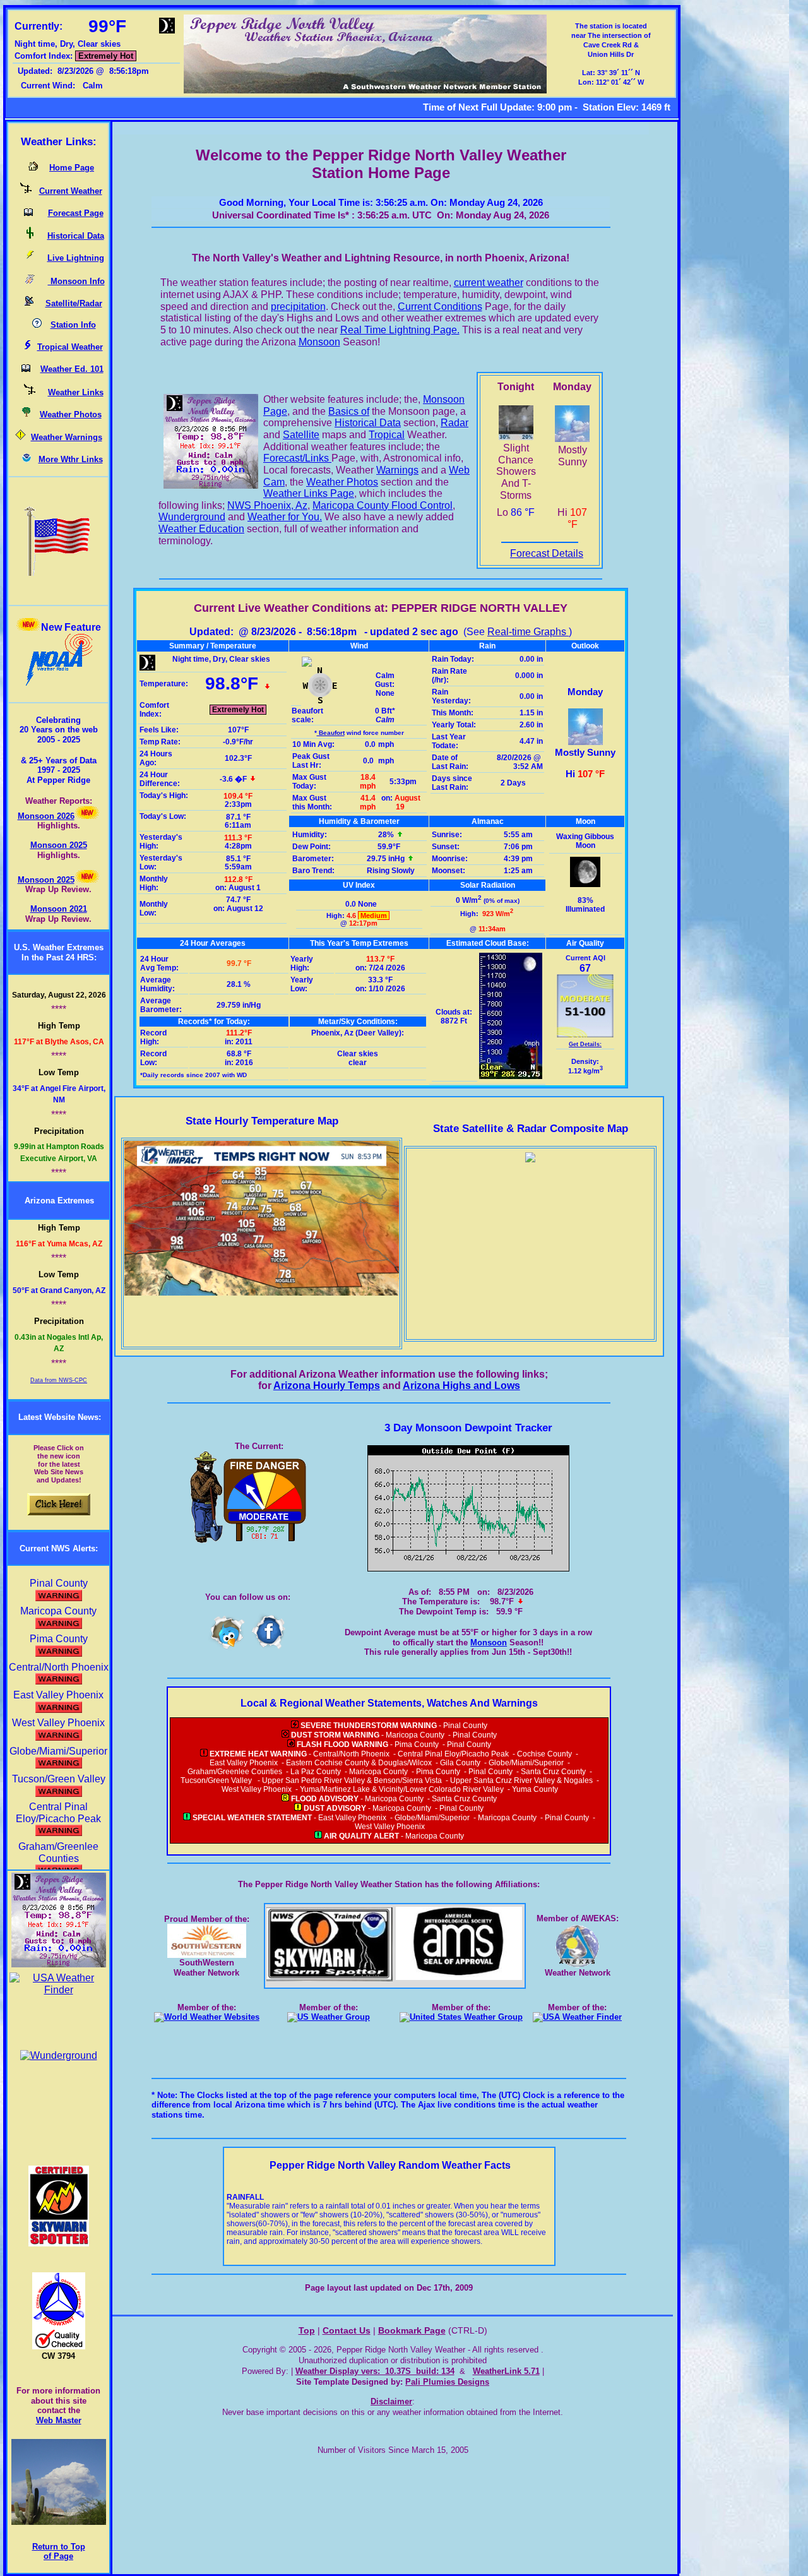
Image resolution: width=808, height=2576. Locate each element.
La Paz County (316, 1772)
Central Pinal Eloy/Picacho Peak (58, 1813)
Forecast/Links (297, 458)
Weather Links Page (309, 493)
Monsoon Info (76, 281)
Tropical (387, 435)
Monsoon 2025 (59, 845)
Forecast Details (547, 553)
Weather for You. (285, 517)
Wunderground (192, 517)
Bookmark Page (412, 2331)
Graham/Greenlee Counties (58, 1852)
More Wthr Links (71, 459)
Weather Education (201, 529)
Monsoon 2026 (46, 816)
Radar (454, 423)
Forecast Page (76, 213)
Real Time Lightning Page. (400, 330)
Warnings (397, 470)
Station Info (73, 325)
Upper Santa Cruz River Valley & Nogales (521, 1780)
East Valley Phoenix (244, 1763)
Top (307, 2331)
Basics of (349, 411)
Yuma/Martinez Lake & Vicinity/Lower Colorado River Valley (402, 1789)
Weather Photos (71, 414)
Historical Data (76, 236)
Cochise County (544, 1754)
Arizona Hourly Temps (327, 1386)
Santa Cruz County (553, 1772)
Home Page (72, 168)
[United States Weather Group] (329, 2017)
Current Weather (71, 191)
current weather (489, 283)
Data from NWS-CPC (59, 1380)
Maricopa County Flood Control (383, 505)
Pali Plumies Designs (447, 2382)
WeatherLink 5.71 (506, 2371)
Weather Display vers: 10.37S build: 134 (375, 2371)
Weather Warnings (67, 437)
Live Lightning (76, 258)
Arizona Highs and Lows (461, 1386)
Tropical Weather (70, 347)
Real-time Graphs (528, 632)
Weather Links (76, 392)
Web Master (59, 2420)
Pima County (417, 1744)
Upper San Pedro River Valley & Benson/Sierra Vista (352, 1780)
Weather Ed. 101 (72, 369)
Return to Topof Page (59, 2552)
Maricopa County (415, 1735)
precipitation (298, 307)
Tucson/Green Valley (217, 1780)
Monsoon (319, 342)
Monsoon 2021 (59, 909)
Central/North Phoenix (351, 1754)
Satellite (301, 435)
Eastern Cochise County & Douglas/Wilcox (359, 1763)
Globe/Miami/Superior (526, 1763)
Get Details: (585, 1044)
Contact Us (347, 2331)
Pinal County (465, 1726)
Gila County (460, 1763)
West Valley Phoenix (257, 1789)
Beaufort (331, 733)
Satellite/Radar (74, 303)
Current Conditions (440, 307)
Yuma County (535, 1789)
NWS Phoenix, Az (267, 505)
